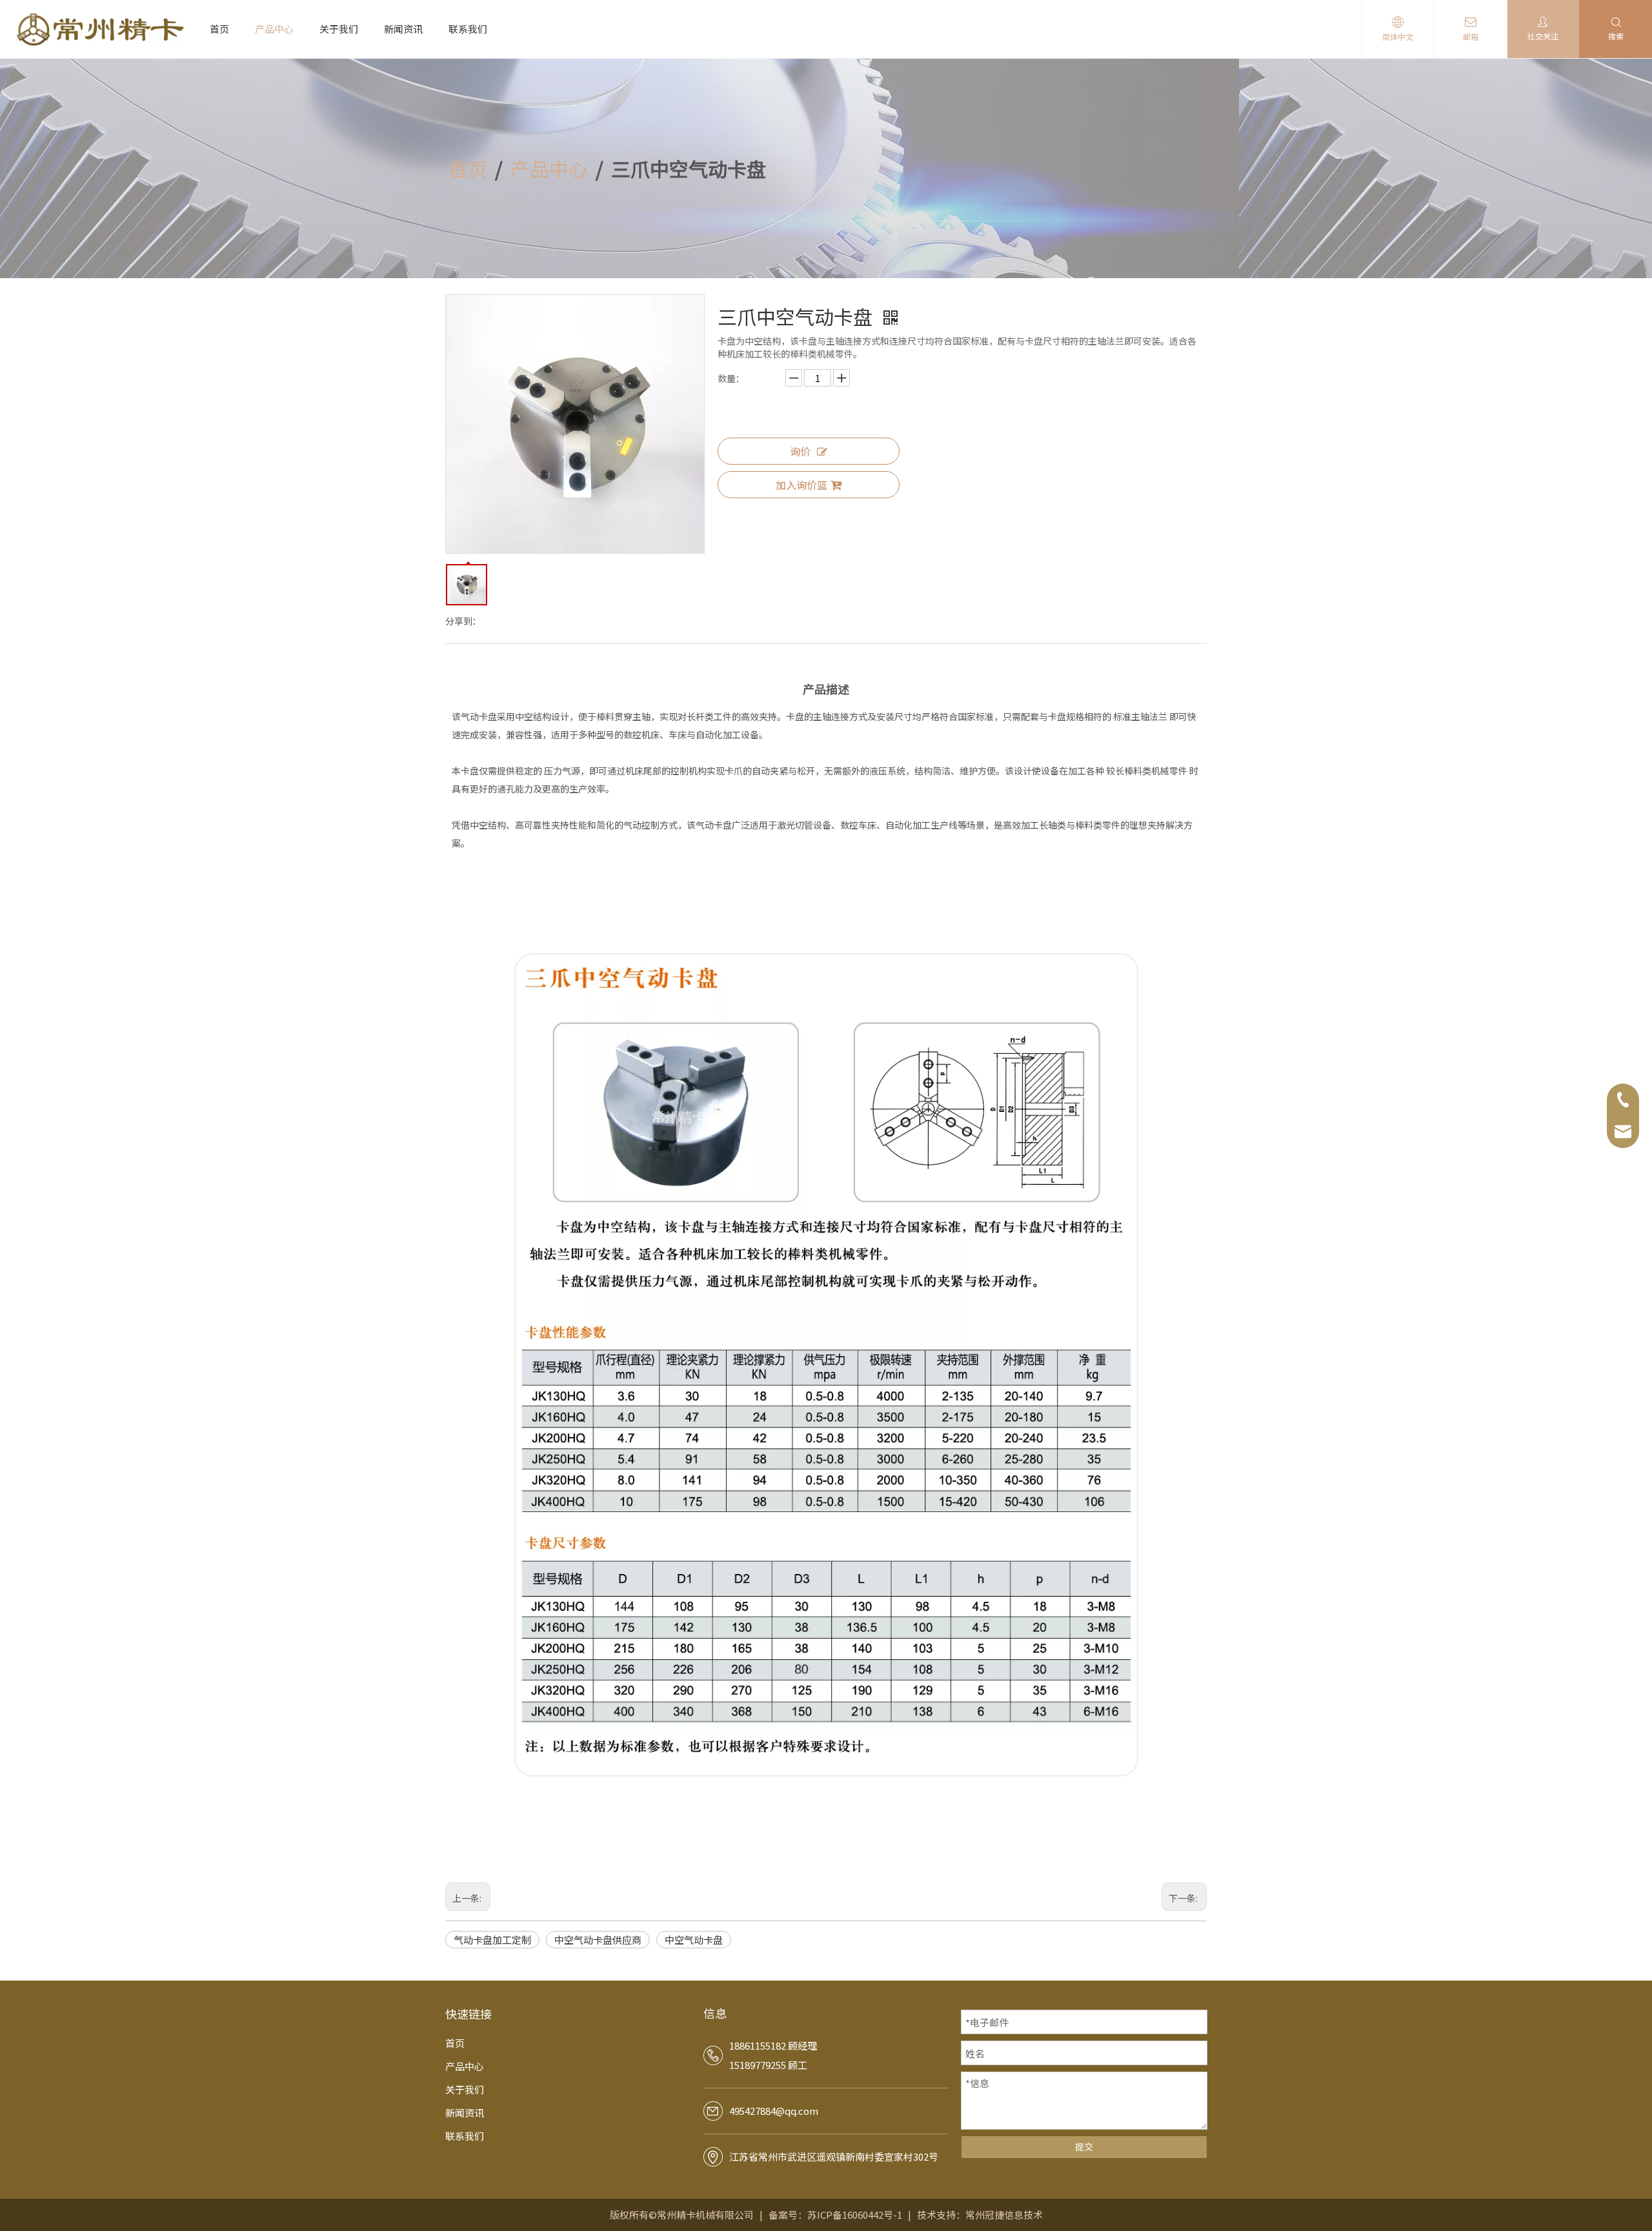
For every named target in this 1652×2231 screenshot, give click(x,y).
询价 (800, 451)
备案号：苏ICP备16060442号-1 (835, 2215)
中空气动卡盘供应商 (598, 1940)
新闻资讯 (403, 29)
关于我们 (339, 29)
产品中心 (274, 29)
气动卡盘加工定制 (492, 1940)
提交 (1084, 2146)
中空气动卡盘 (694, 1940)
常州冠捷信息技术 (1004, 2215)
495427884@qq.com (774, 2111)
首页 (219, 29)
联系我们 (468, 29)
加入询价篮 (801, 485)
